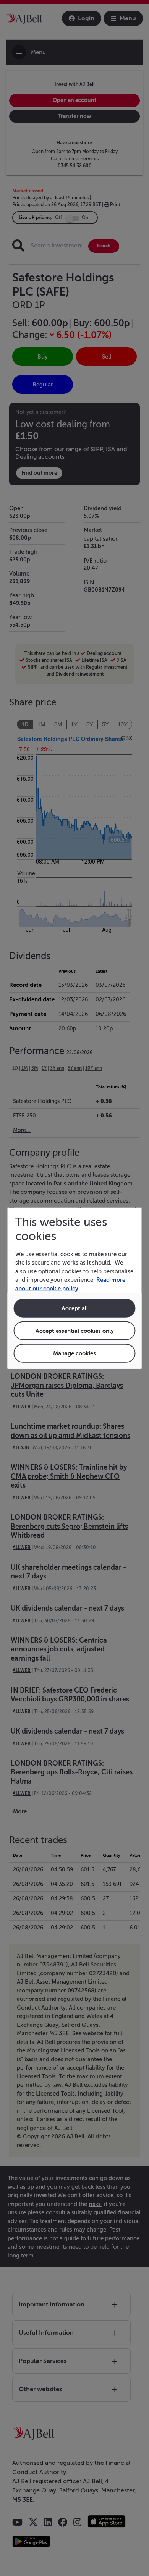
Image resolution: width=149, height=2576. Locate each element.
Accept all (75, 1308)
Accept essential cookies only (75, 1331)
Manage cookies (74, 1353)
